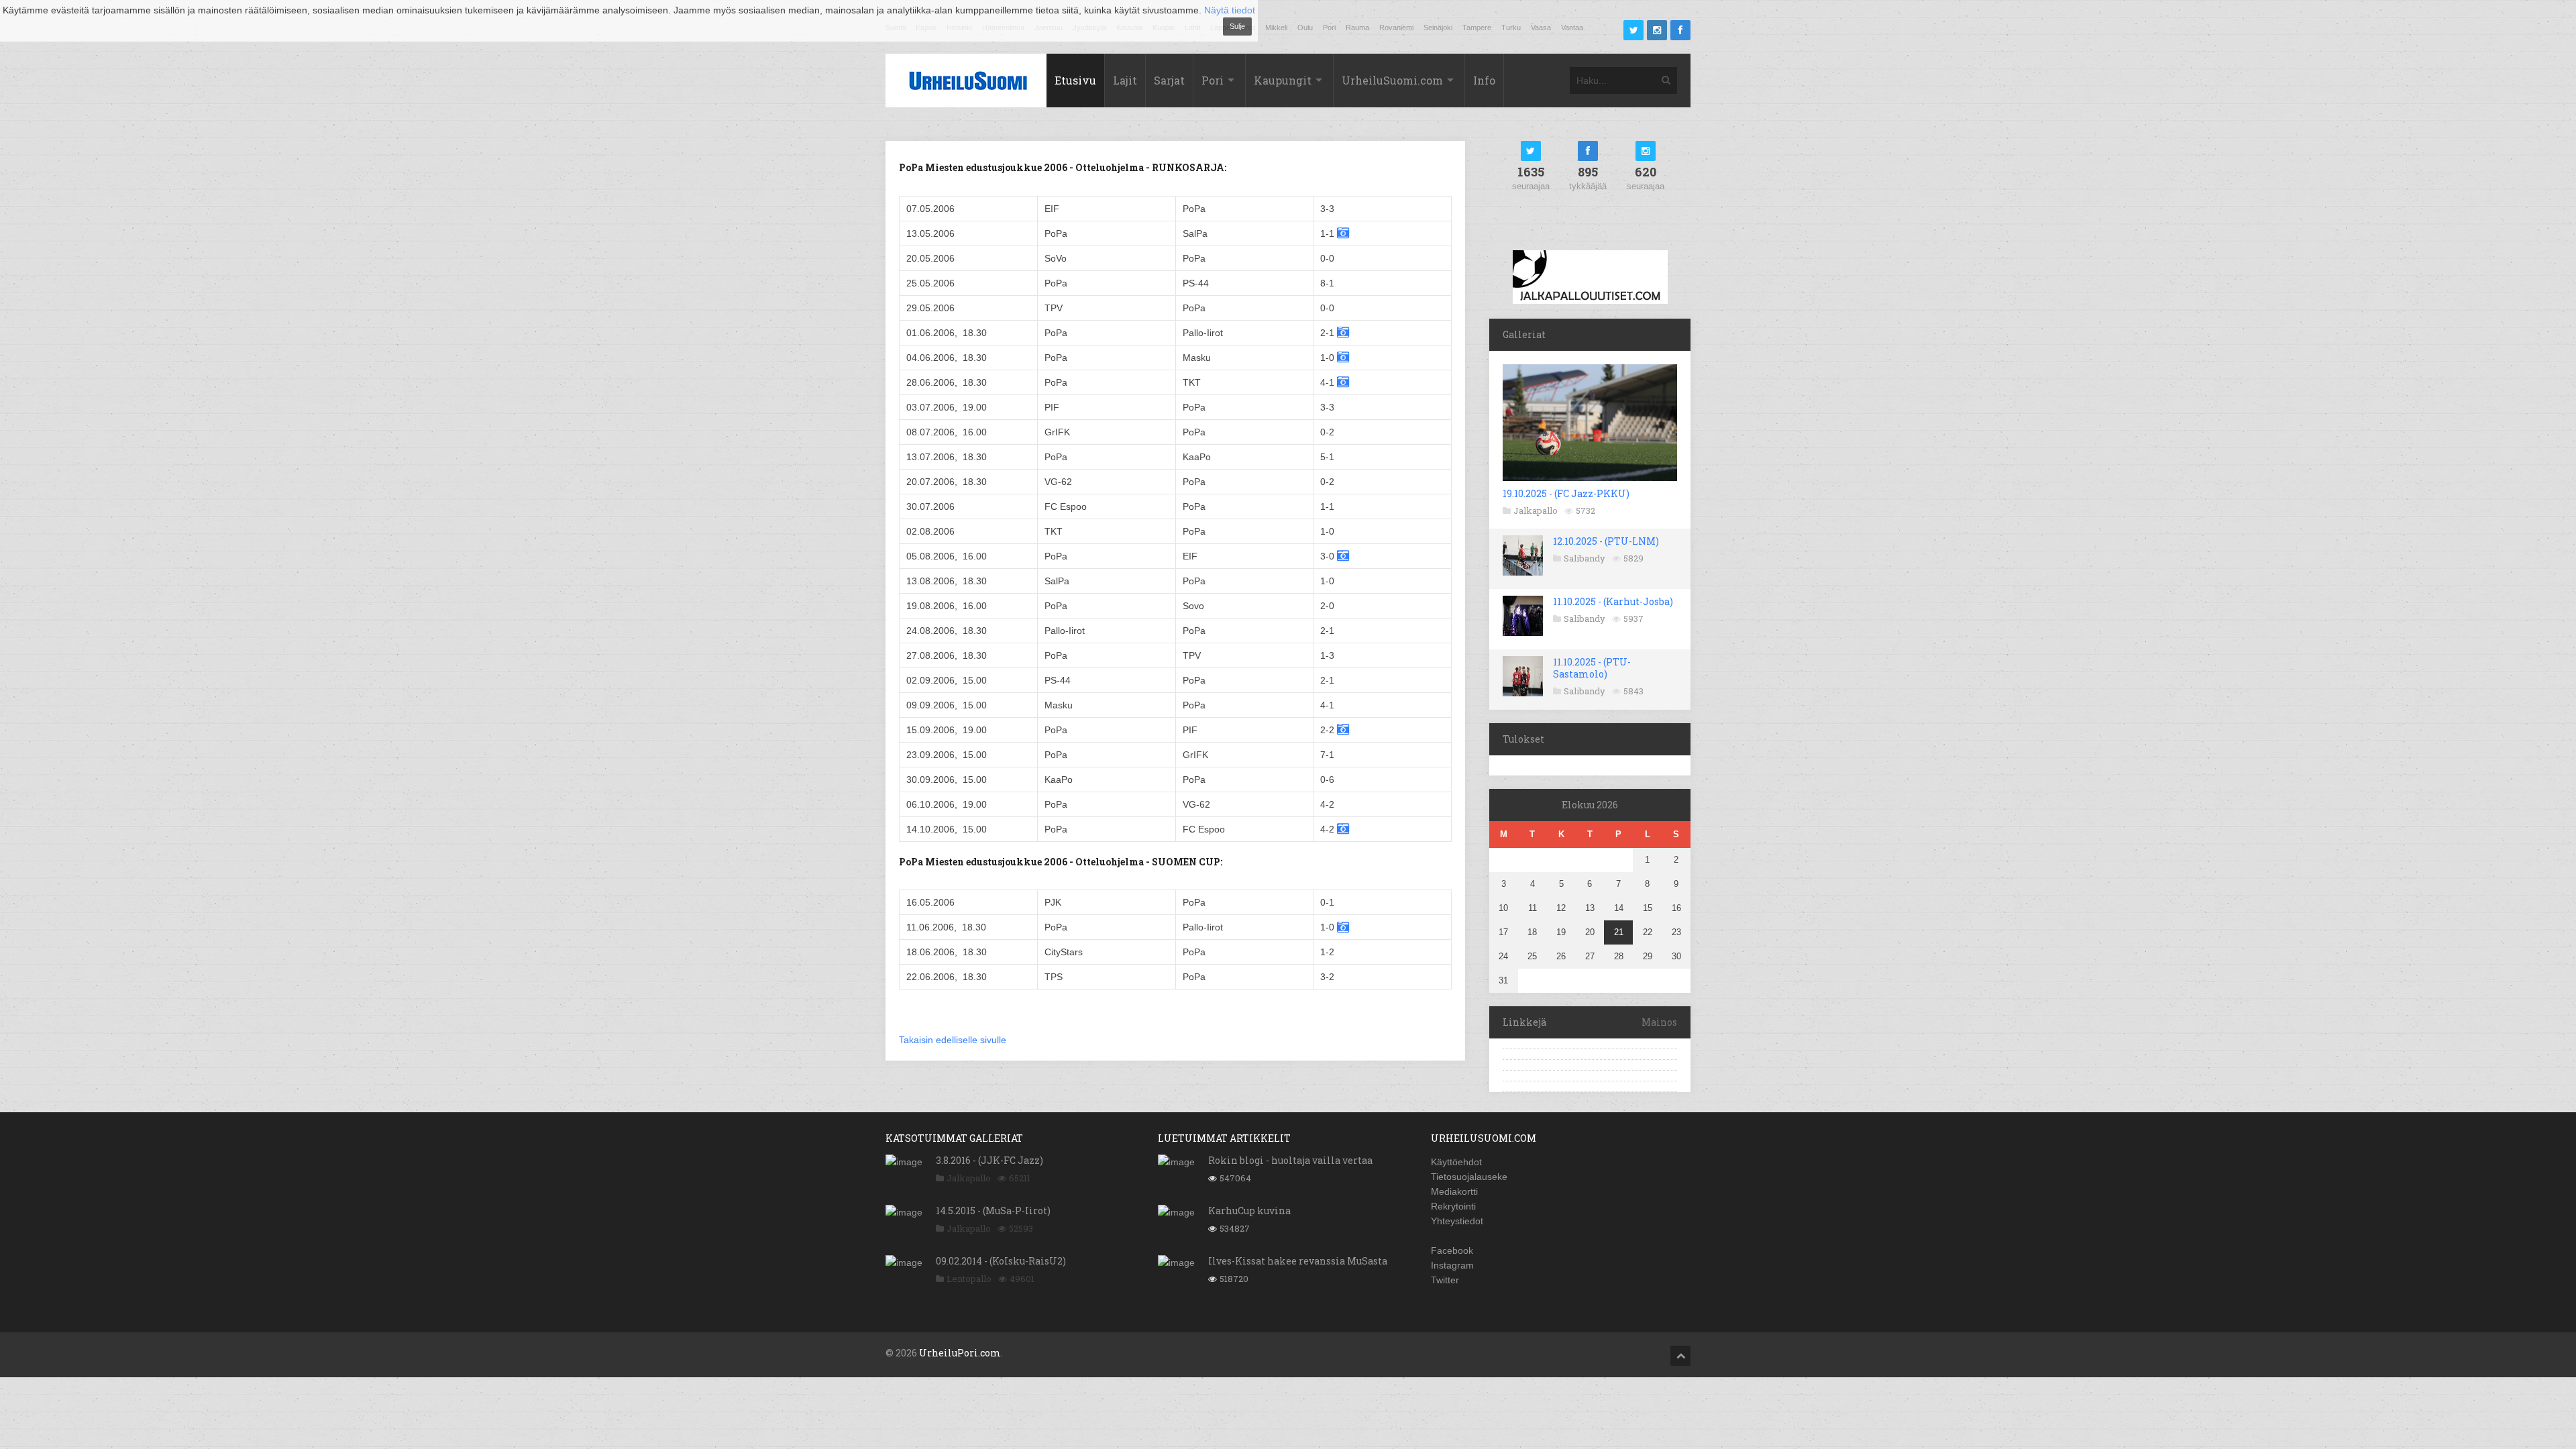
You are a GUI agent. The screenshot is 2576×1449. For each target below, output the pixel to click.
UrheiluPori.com (960, 1353)
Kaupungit (1283, 80)
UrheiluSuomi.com (1392, 80)
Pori (1329, 28)
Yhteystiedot (1457, 1221)
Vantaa (1572, 28)
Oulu (1305, 28)
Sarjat (1169, 80)
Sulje (1237, 26)
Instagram (1452, 1265)
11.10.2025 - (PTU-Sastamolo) (1592, 668)
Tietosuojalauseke (1469, 1177)
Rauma (1357, 28)
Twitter (1445, 1280)
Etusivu (1075, 80)
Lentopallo (969, 1279)
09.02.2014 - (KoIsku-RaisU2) (1001, 1261)
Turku (1511, 28)
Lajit (1125, 80)
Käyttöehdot (1456, 1162)
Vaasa (1541, 28)
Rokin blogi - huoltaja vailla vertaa (1290, 1160)
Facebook (1452, 1250)
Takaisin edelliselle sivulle (953, 1040)
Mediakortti (1454, 1191)
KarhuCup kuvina (1249, 1211)
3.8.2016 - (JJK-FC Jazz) (989, 1160)
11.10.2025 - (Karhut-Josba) (1613, 601)
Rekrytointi (1453, 1206)
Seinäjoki (1438, 28)
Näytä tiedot (1230, 10)
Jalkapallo (1536, 511)
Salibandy (1585, 558)
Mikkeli (1276, 28)
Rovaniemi (1396, 28)
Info (1484, 80)
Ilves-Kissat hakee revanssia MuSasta (1298, 1261)
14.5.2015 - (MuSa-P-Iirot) (993, 1211)
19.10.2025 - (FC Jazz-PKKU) (1566, 493)
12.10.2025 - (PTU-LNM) (1606, 541)
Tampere (1477, 28)
